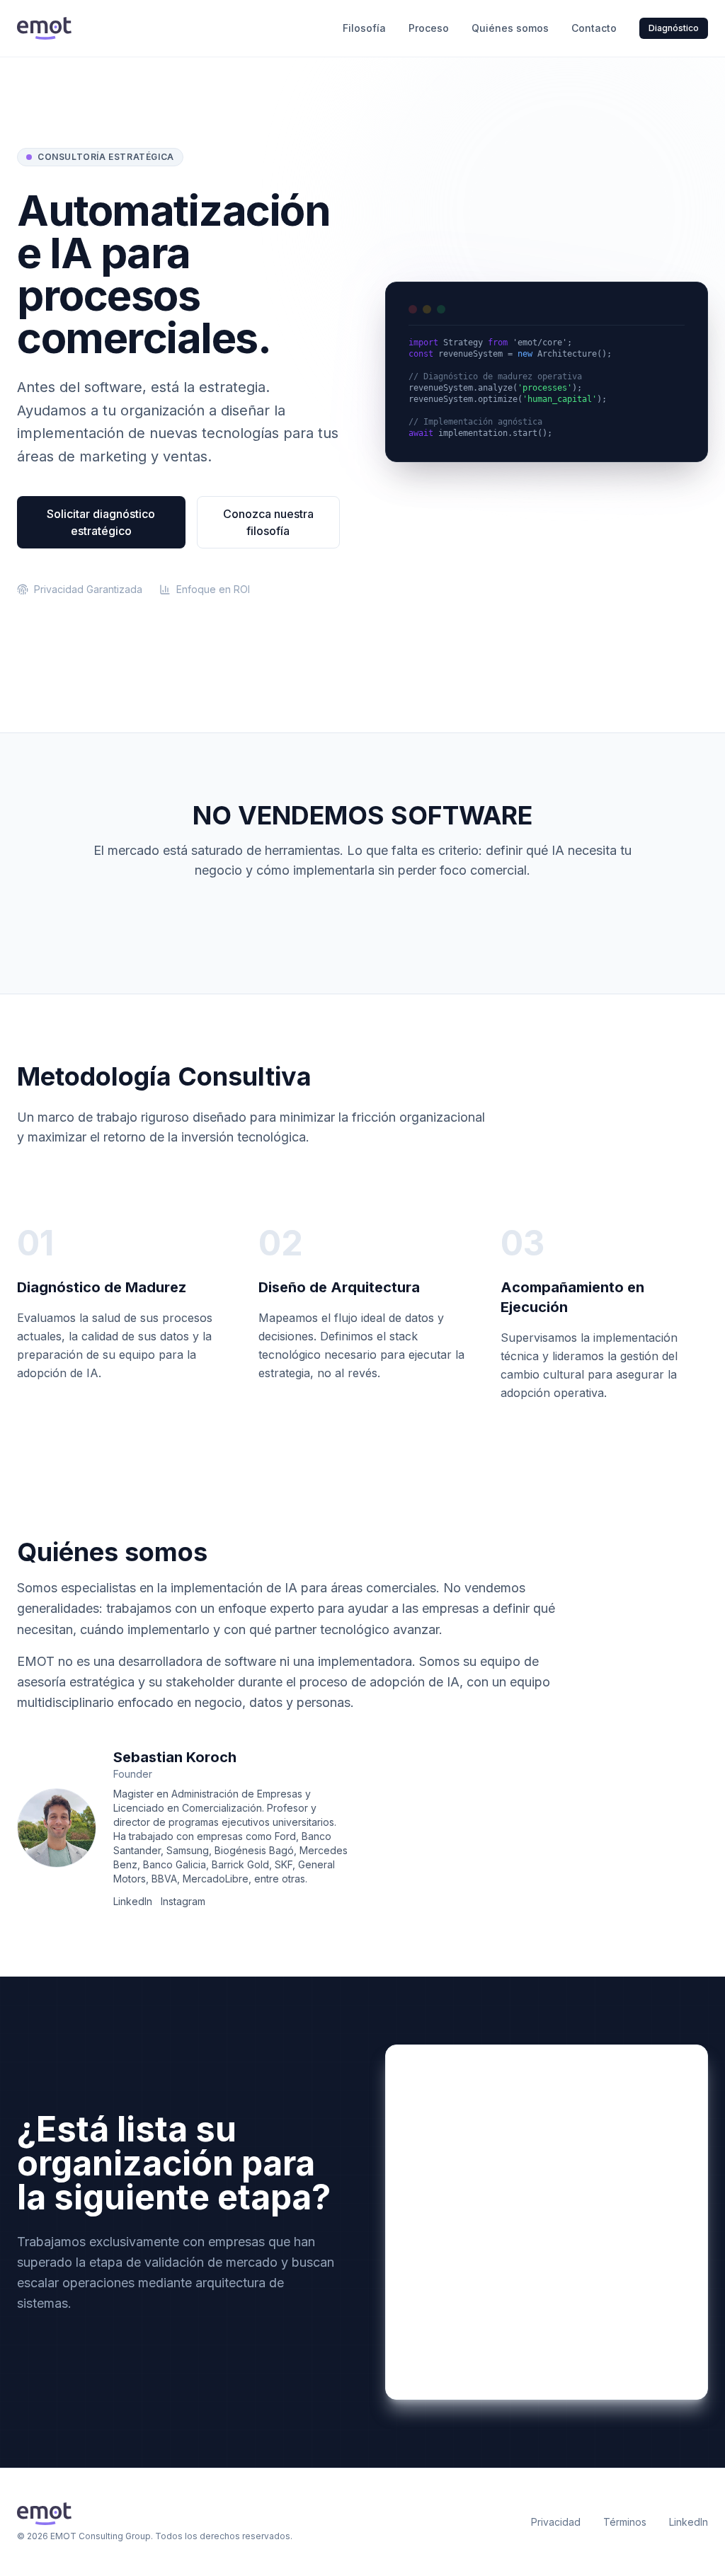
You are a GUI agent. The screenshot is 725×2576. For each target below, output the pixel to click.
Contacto (594, 28)
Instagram (183, 1901)
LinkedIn (133, 1901)
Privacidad (556, 2522)
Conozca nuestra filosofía (268, 522)
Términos (625, 2522)
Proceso (429, 28)
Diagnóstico (674, 28)
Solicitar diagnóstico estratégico (101, 522)
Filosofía (364, 28)
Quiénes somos (510, 28)
